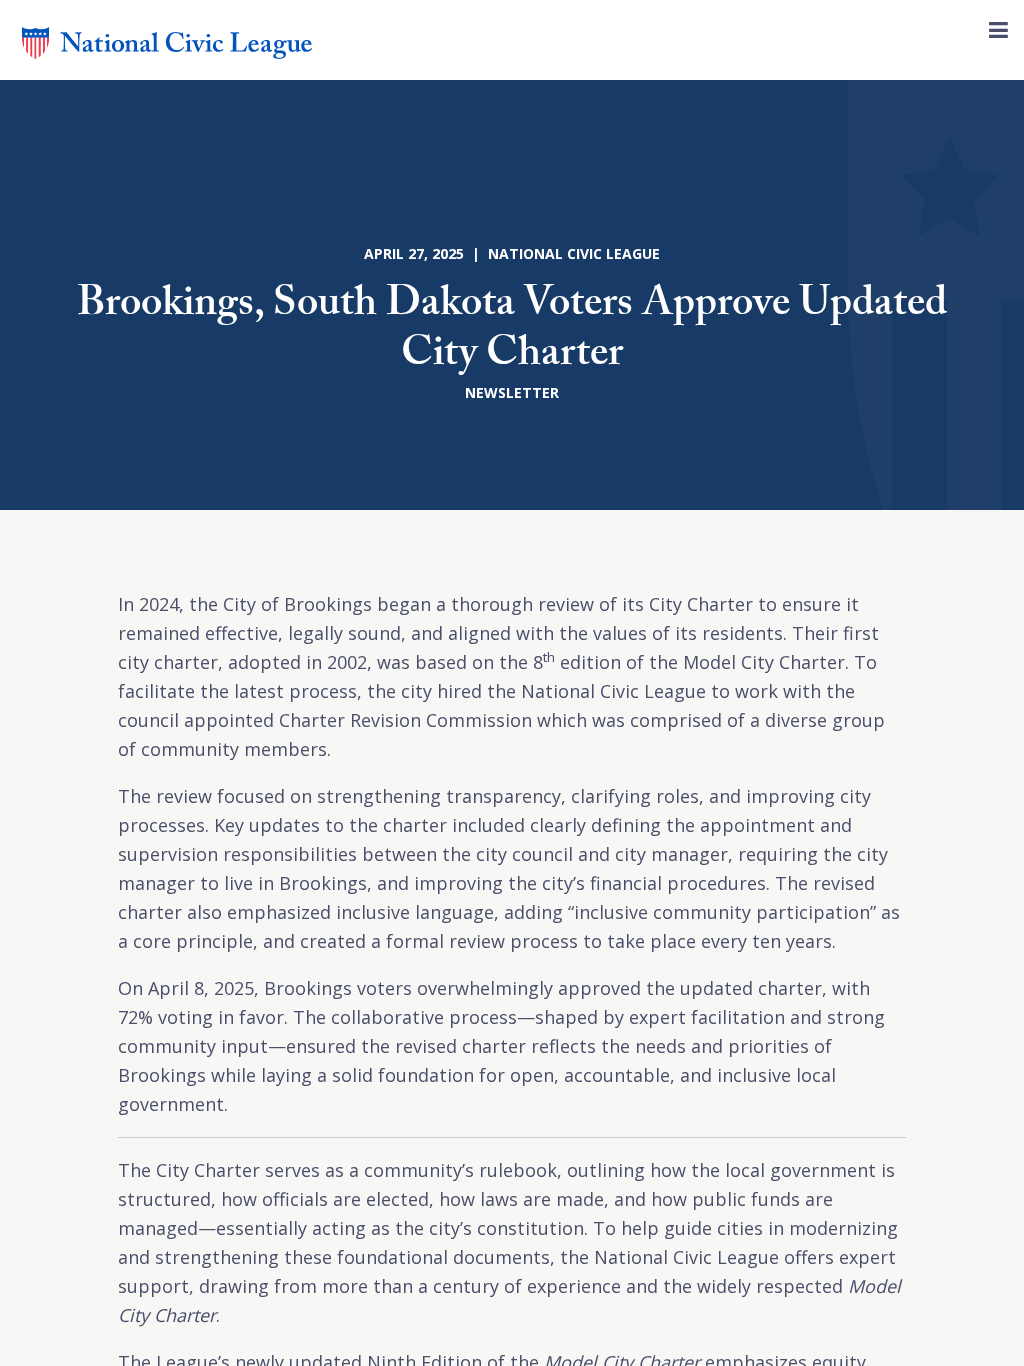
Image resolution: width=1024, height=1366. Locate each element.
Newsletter (512, 392)
